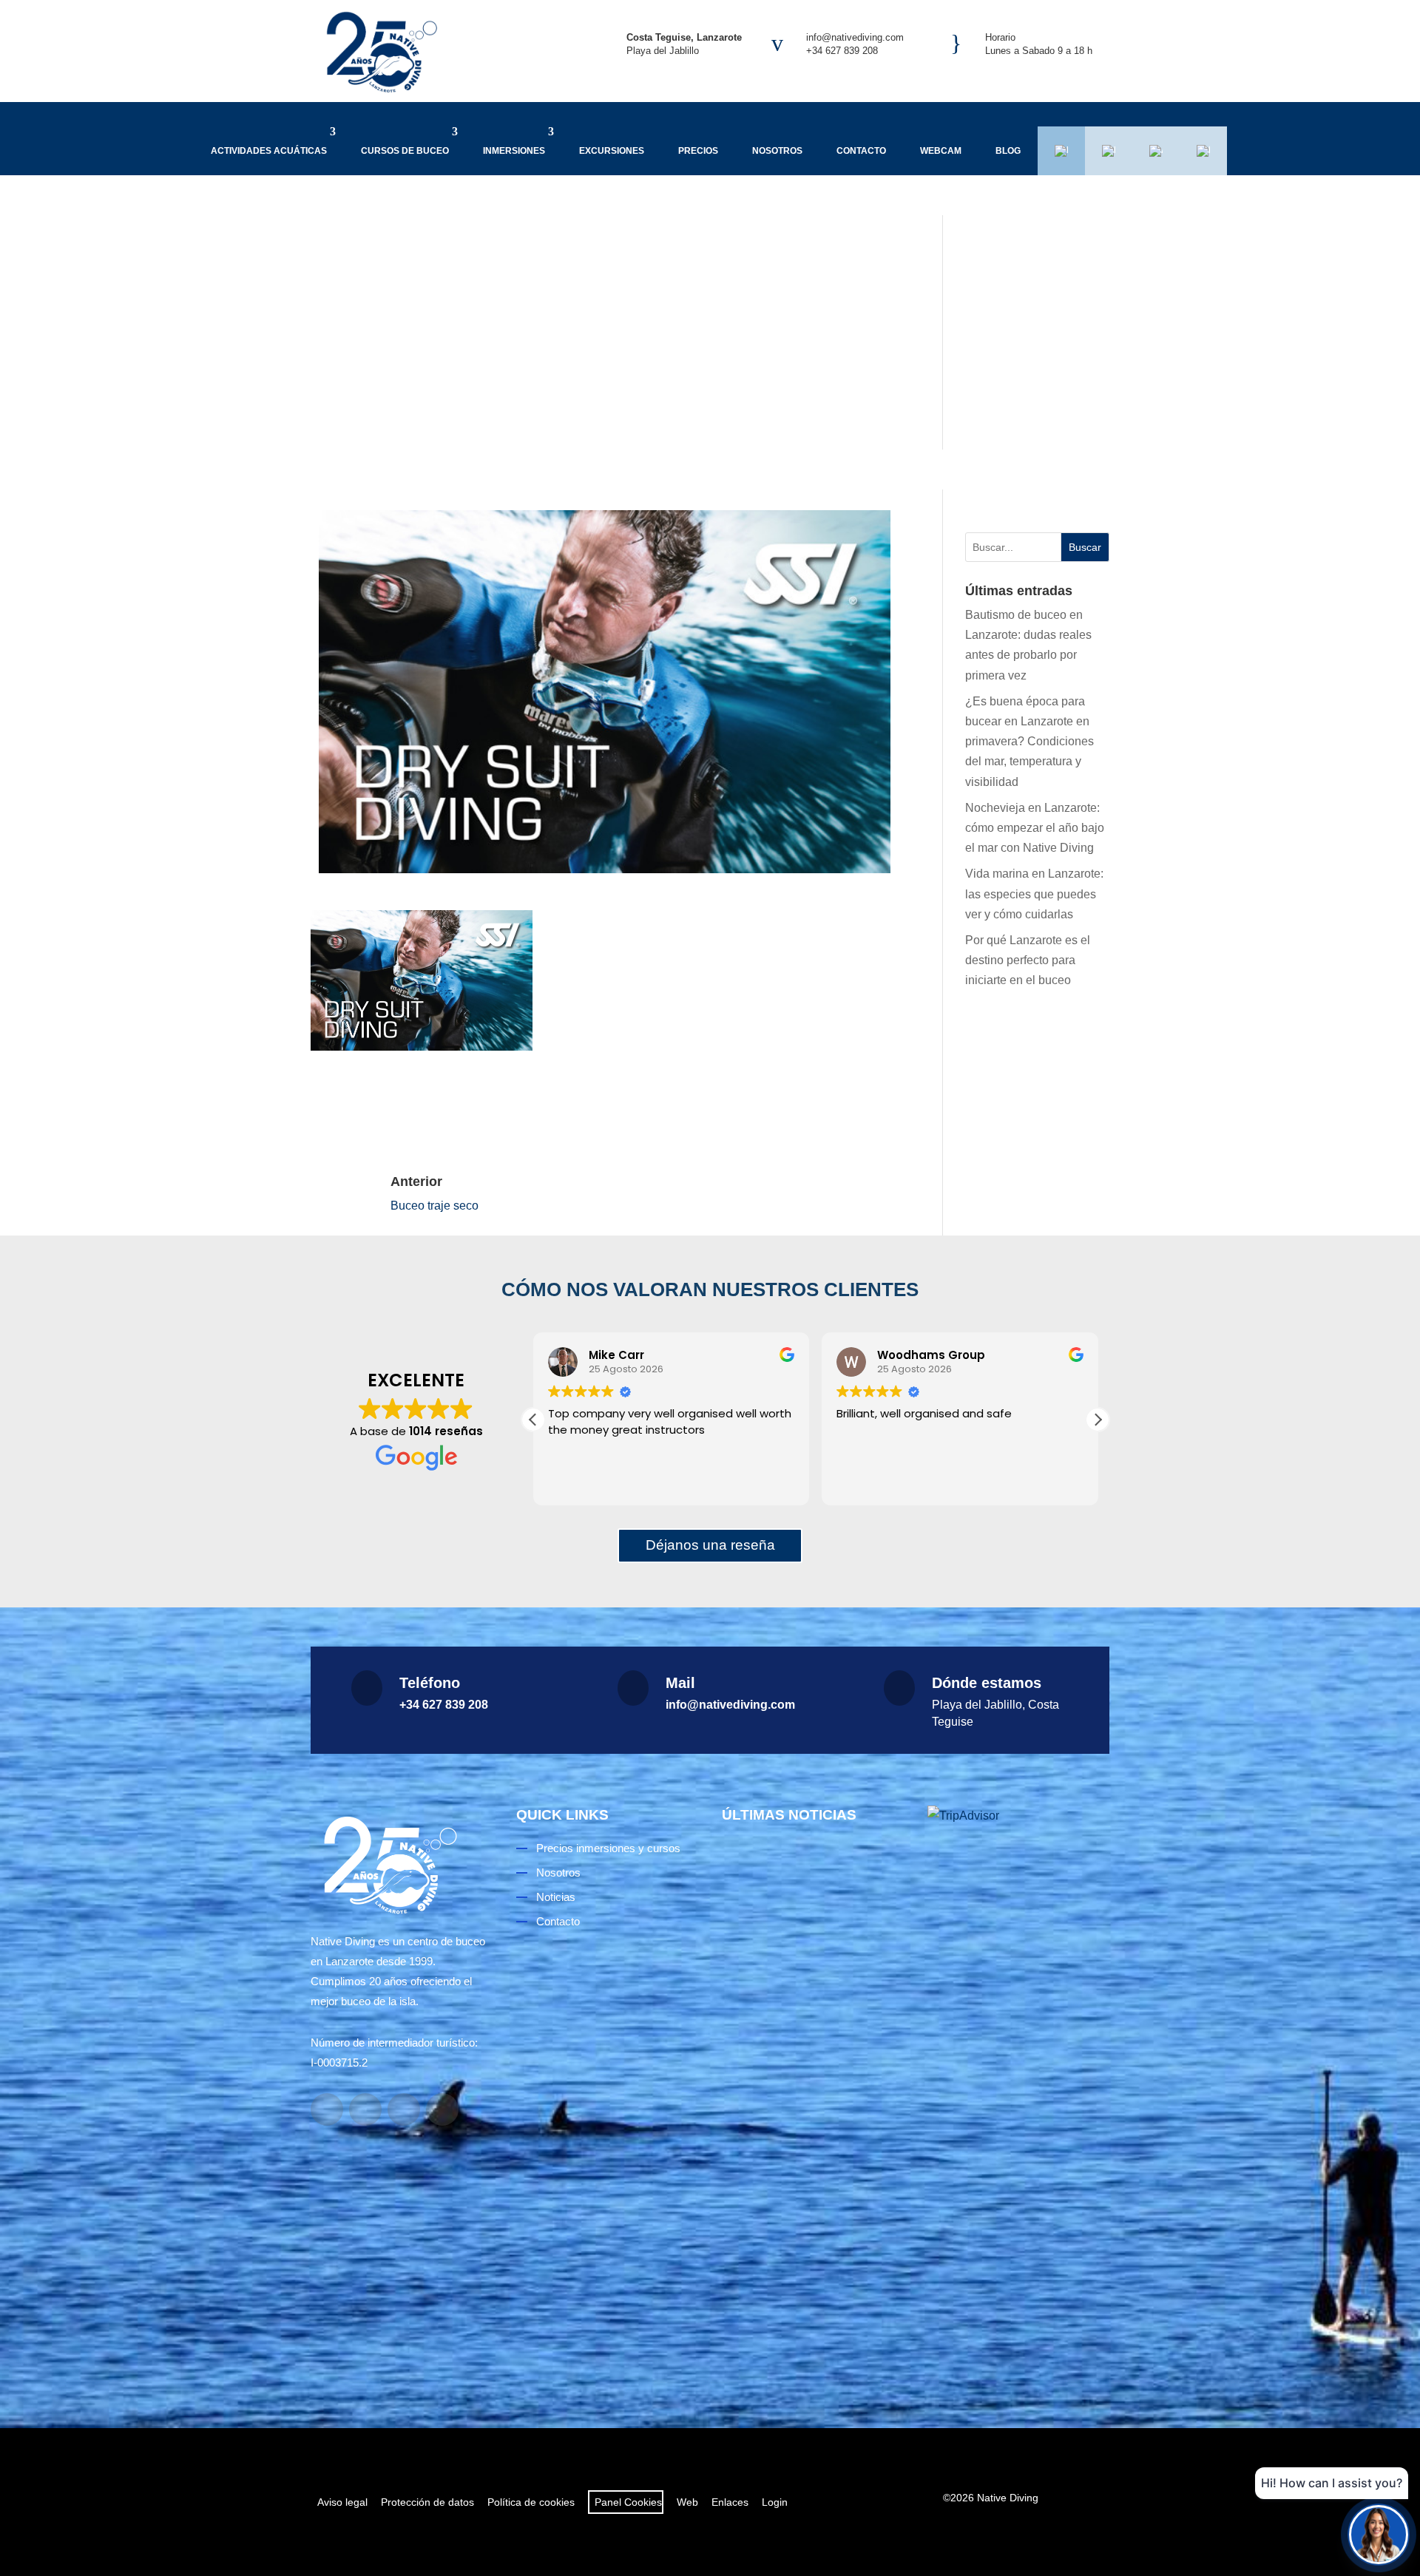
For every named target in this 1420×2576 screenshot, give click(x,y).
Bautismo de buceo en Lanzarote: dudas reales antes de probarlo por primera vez (812, 2002)
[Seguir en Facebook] (327, 2109)
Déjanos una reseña (710, 1545)
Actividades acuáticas (269, 151)
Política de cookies (531, 2502)
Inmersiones (514, 151)
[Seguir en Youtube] (404, 2109)
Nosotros (777, 151)
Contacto (861, 151)
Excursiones (612, 151)
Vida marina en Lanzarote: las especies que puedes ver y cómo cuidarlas (1034, 894)
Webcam (941, 151)
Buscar (1085, 547)
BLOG (1008, 151)
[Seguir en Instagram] (365, 2109)
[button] (1098, 1420)
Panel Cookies (626, 2502)
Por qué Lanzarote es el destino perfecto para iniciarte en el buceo (1028, 960)
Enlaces (730, 2502)
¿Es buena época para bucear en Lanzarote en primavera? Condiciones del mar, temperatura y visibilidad (1029, 742)
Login (775, 2502)
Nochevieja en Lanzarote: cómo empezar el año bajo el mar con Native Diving (1035, 828)
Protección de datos (427, 2502)
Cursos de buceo (405, 151)
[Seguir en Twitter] (442, 2109)
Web (687, 2502)
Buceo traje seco (435, 1206)
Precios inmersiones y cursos (608, 1848)
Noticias (556, 1897)
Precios (698, 151)
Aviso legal (342, 2502)
